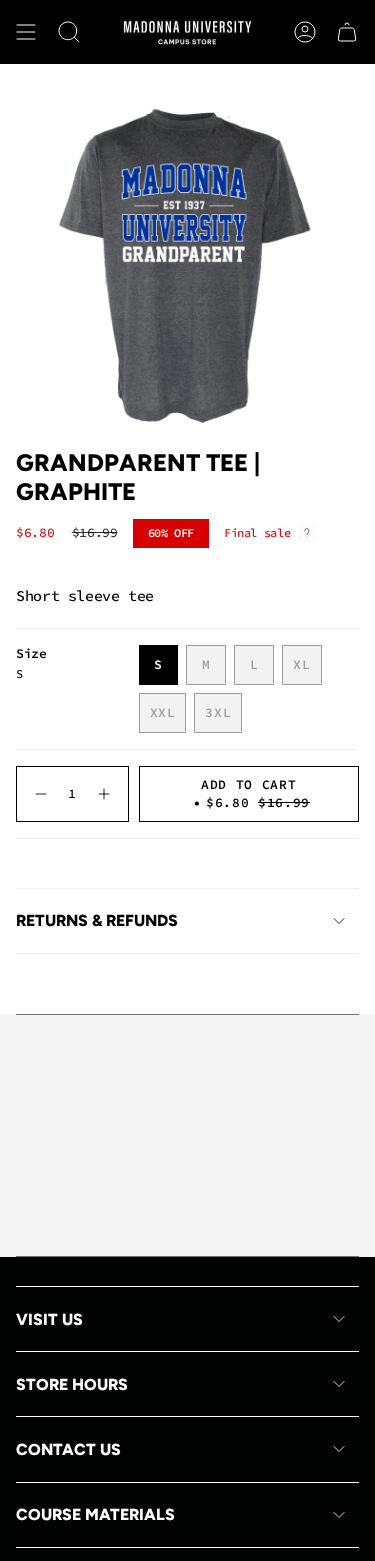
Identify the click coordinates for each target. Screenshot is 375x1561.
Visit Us (49, 1319)
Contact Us (68, 1449)
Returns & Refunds (97, 920)
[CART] (347, 32)
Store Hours (72, 1384)
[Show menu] (26, 32)
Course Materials (95, 1514)
